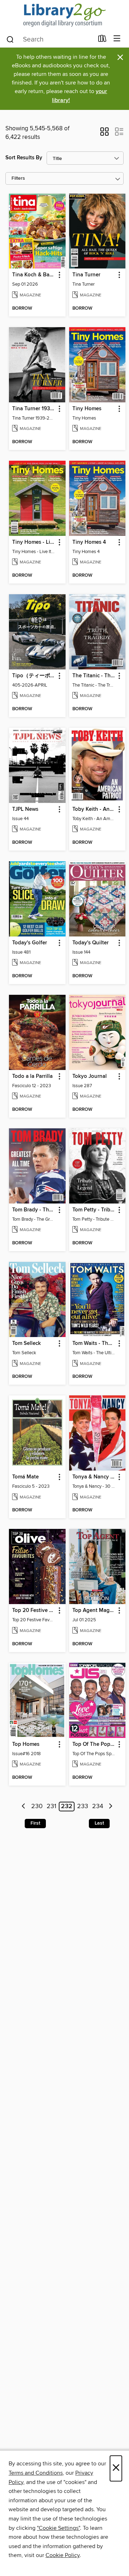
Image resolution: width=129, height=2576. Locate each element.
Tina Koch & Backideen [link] (34, 275)
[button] (104, 134)
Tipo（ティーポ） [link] (34, 676)
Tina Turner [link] (86, 275)
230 (37, 1807)
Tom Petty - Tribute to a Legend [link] (94, 1210)
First (35, 1823)
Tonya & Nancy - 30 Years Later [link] (94, 1477)
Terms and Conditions (36, 2473)
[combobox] (50, 39)
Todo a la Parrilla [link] (32, 1076)
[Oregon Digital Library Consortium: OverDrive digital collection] (64, 15)
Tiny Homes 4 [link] (89, 542)
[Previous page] (24, 1807)
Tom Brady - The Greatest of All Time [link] (34, 1210)
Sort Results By (24, 158)
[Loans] (102, 40)
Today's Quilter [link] (90, 943)
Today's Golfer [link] (30, 943)
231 (51, 1807)
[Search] (10, 39)
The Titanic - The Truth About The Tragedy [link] (94, 676)
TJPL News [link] (25, 809)
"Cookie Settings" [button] (58, 2528)
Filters (18, 178)
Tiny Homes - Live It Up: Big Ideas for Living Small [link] (34, 542)
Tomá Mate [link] (25, 1477)
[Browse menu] (117, 39)
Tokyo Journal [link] (90, 1076)
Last (99, 1823)
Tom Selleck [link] (27, 1343)
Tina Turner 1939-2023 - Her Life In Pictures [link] (34, 409)
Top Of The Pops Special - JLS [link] (94, 1744)
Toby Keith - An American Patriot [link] (94, 809)
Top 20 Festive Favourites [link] (34, 1611)
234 (98, 1807)
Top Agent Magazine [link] (94, 1611)
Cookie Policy (63, 2555)
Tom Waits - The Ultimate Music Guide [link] (94, 1343)
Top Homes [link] (26, 1744)
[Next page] (111, 1807)
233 (83, 1807)
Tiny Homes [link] (87, 409)
